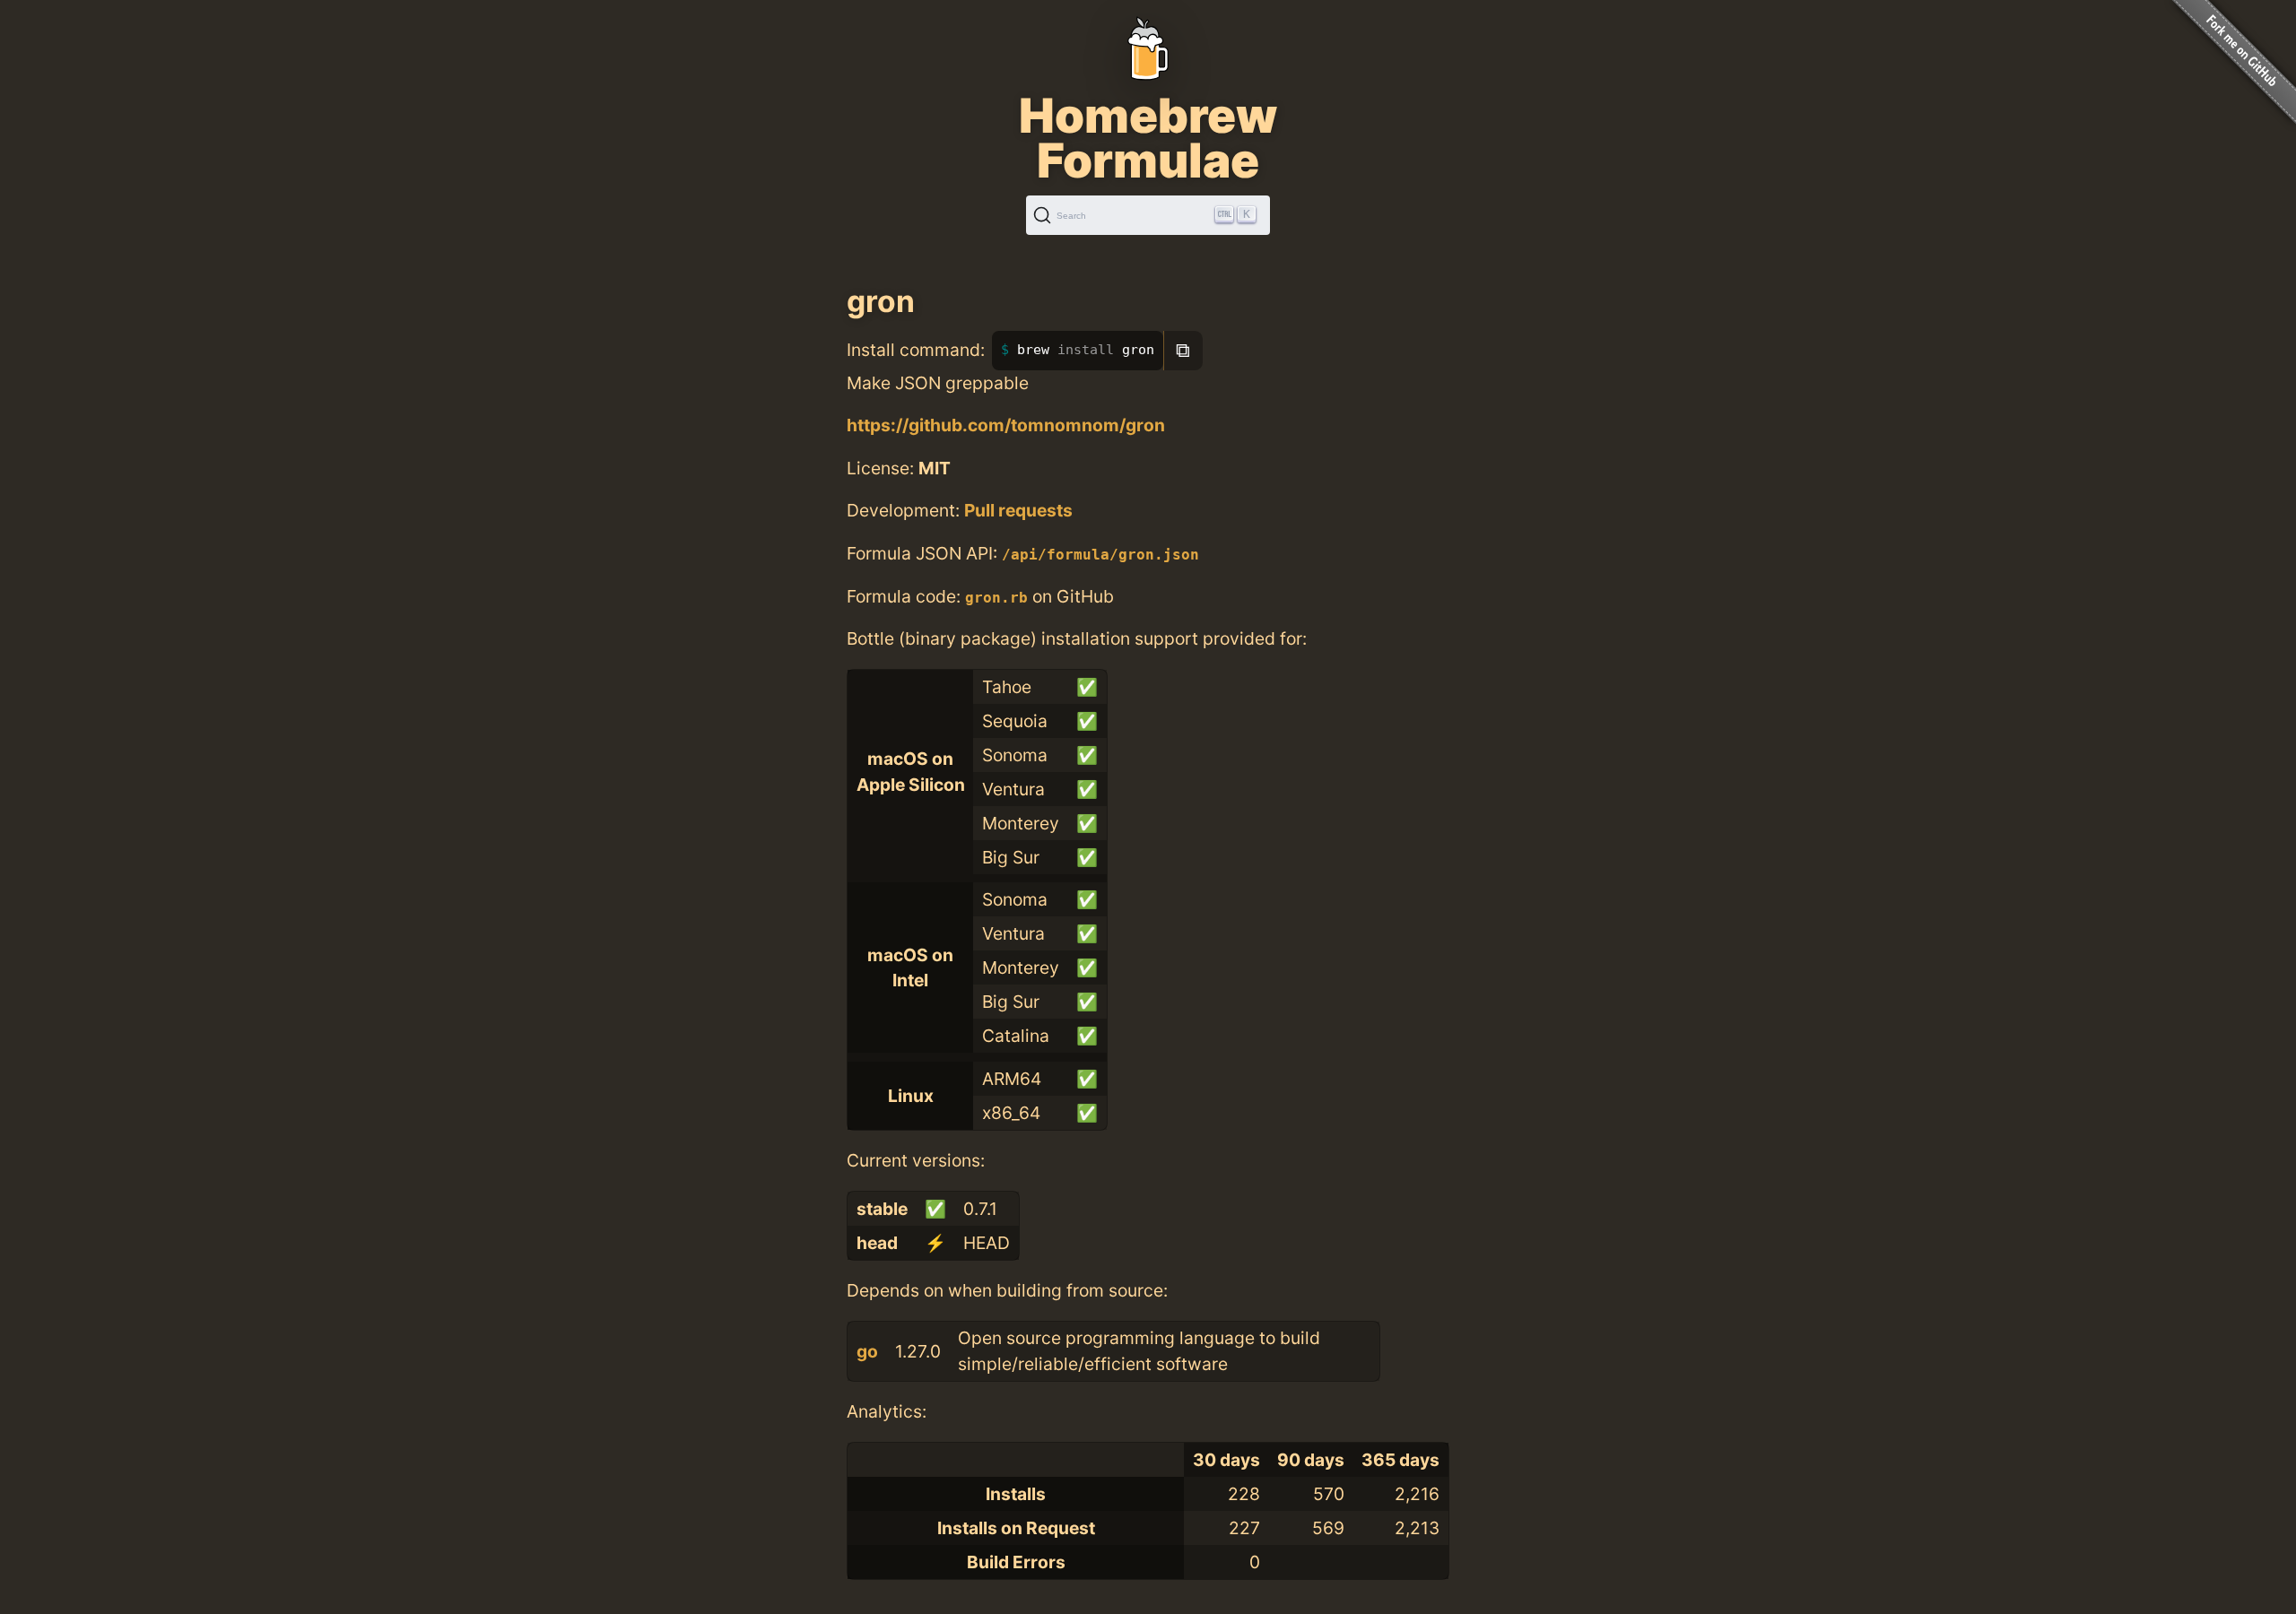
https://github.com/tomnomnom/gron (1006, 425)
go (867, 1351)
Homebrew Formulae (1148, 138)
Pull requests (1018, 510)
